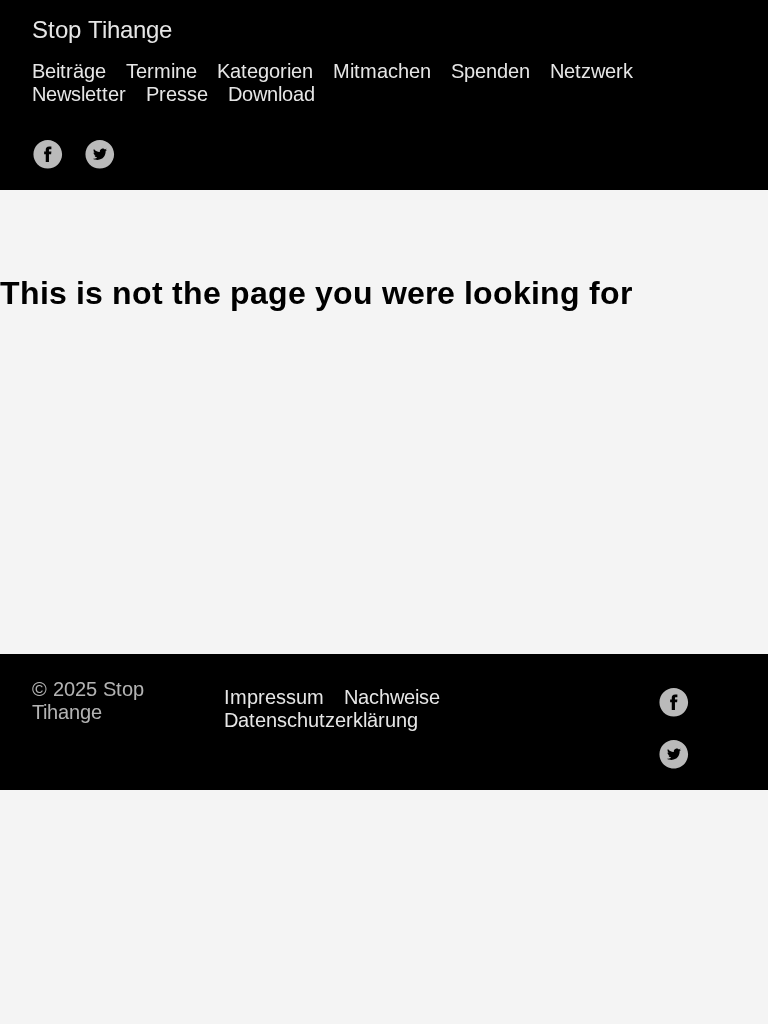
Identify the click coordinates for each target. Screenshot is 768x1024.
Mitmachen (382, 71)
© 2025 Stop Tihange (88, 700)
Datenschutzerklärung (321, 720)
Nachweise (392, 697)
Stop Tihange (102, 29)
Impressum (274, 697)
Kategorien (265, 71)
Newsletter (79, 94)
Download (271, 94)
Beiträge (69, 71)
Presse (177, 94)
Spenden (490, 71)
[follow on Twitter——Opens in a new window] (106, 148)
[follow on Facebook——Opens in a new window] (54, 148)
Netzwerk (591, 71)
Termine (161, 71)
